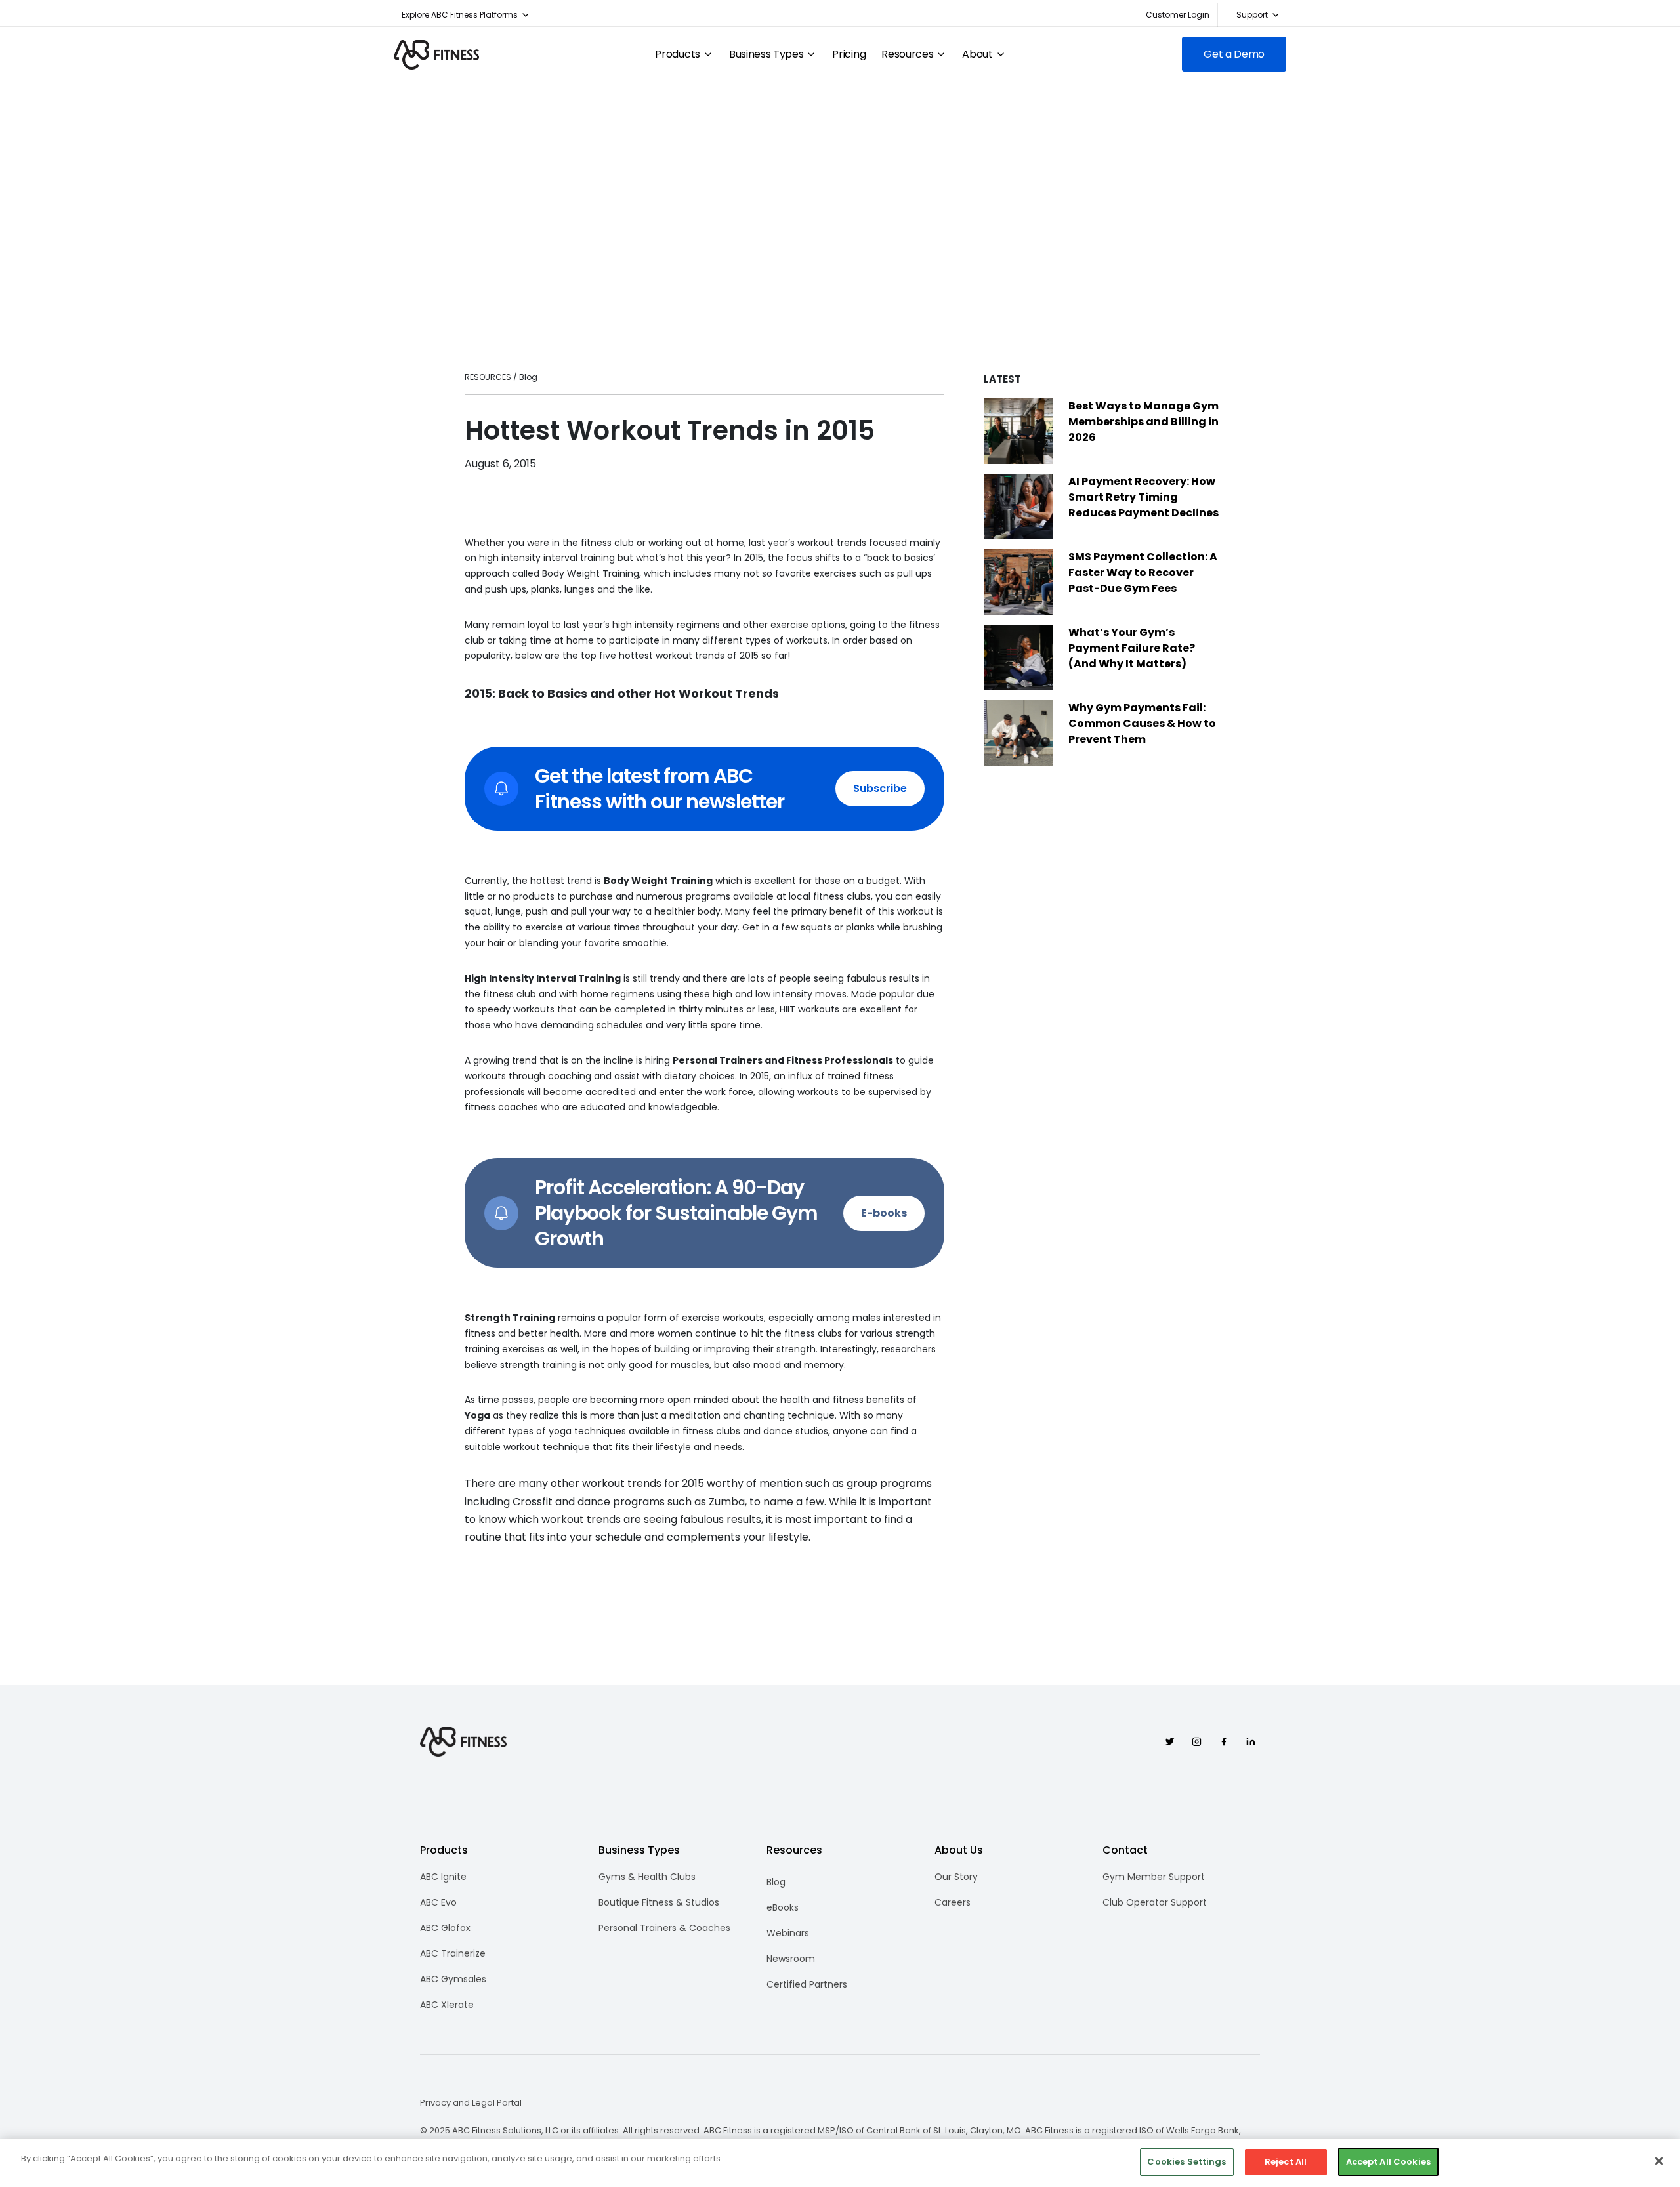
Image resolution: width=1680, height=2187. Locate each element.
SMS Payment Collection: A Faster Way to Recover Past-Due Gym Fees (1143, 573)
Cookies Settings (1186, 2162)
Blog (776, 1882)
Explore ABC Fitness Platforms (460, 15)
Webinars (788, 1933)
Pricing (849, 54)
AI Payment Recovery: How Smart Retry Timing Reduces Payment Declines (1144, 497)
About (977, 54)
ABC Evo (438, 1902)
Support (1252, 15)
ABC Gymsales (453, 1979)
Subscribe (880, 788)
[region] (840, 2163)
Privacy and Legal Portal (471, 2103)
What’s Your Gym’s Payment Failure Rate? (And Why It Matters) (1132, 648)
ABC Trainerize (453, 1953)
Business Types (766, 54)
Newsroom (791, 1959)
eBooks (783, 1907)
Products (677, 54)
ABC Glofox (445, 1928)
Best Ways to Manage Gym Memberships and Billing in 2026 (1144, 422)
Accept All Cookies (1388, 2162)
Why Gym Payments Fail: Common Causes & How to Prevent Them (1142, 723)
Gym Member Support (1154, 1877)
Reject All (1286, 2162)
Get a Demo (1234, 54)
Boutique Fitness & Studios (659, 1902)
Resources (907, 54)
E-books (884, 1213)
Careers (953, 1902)
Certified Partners (807, 1984)
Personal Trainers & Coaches (664, 1928)
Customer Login (1178, 15)
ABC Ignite (443, 1877)
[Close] (1659, 2161)
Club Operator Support (1155, 1902)
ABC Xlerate (447, 2005)
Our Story (956, 1877)
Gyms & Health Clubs (647, 1877)
